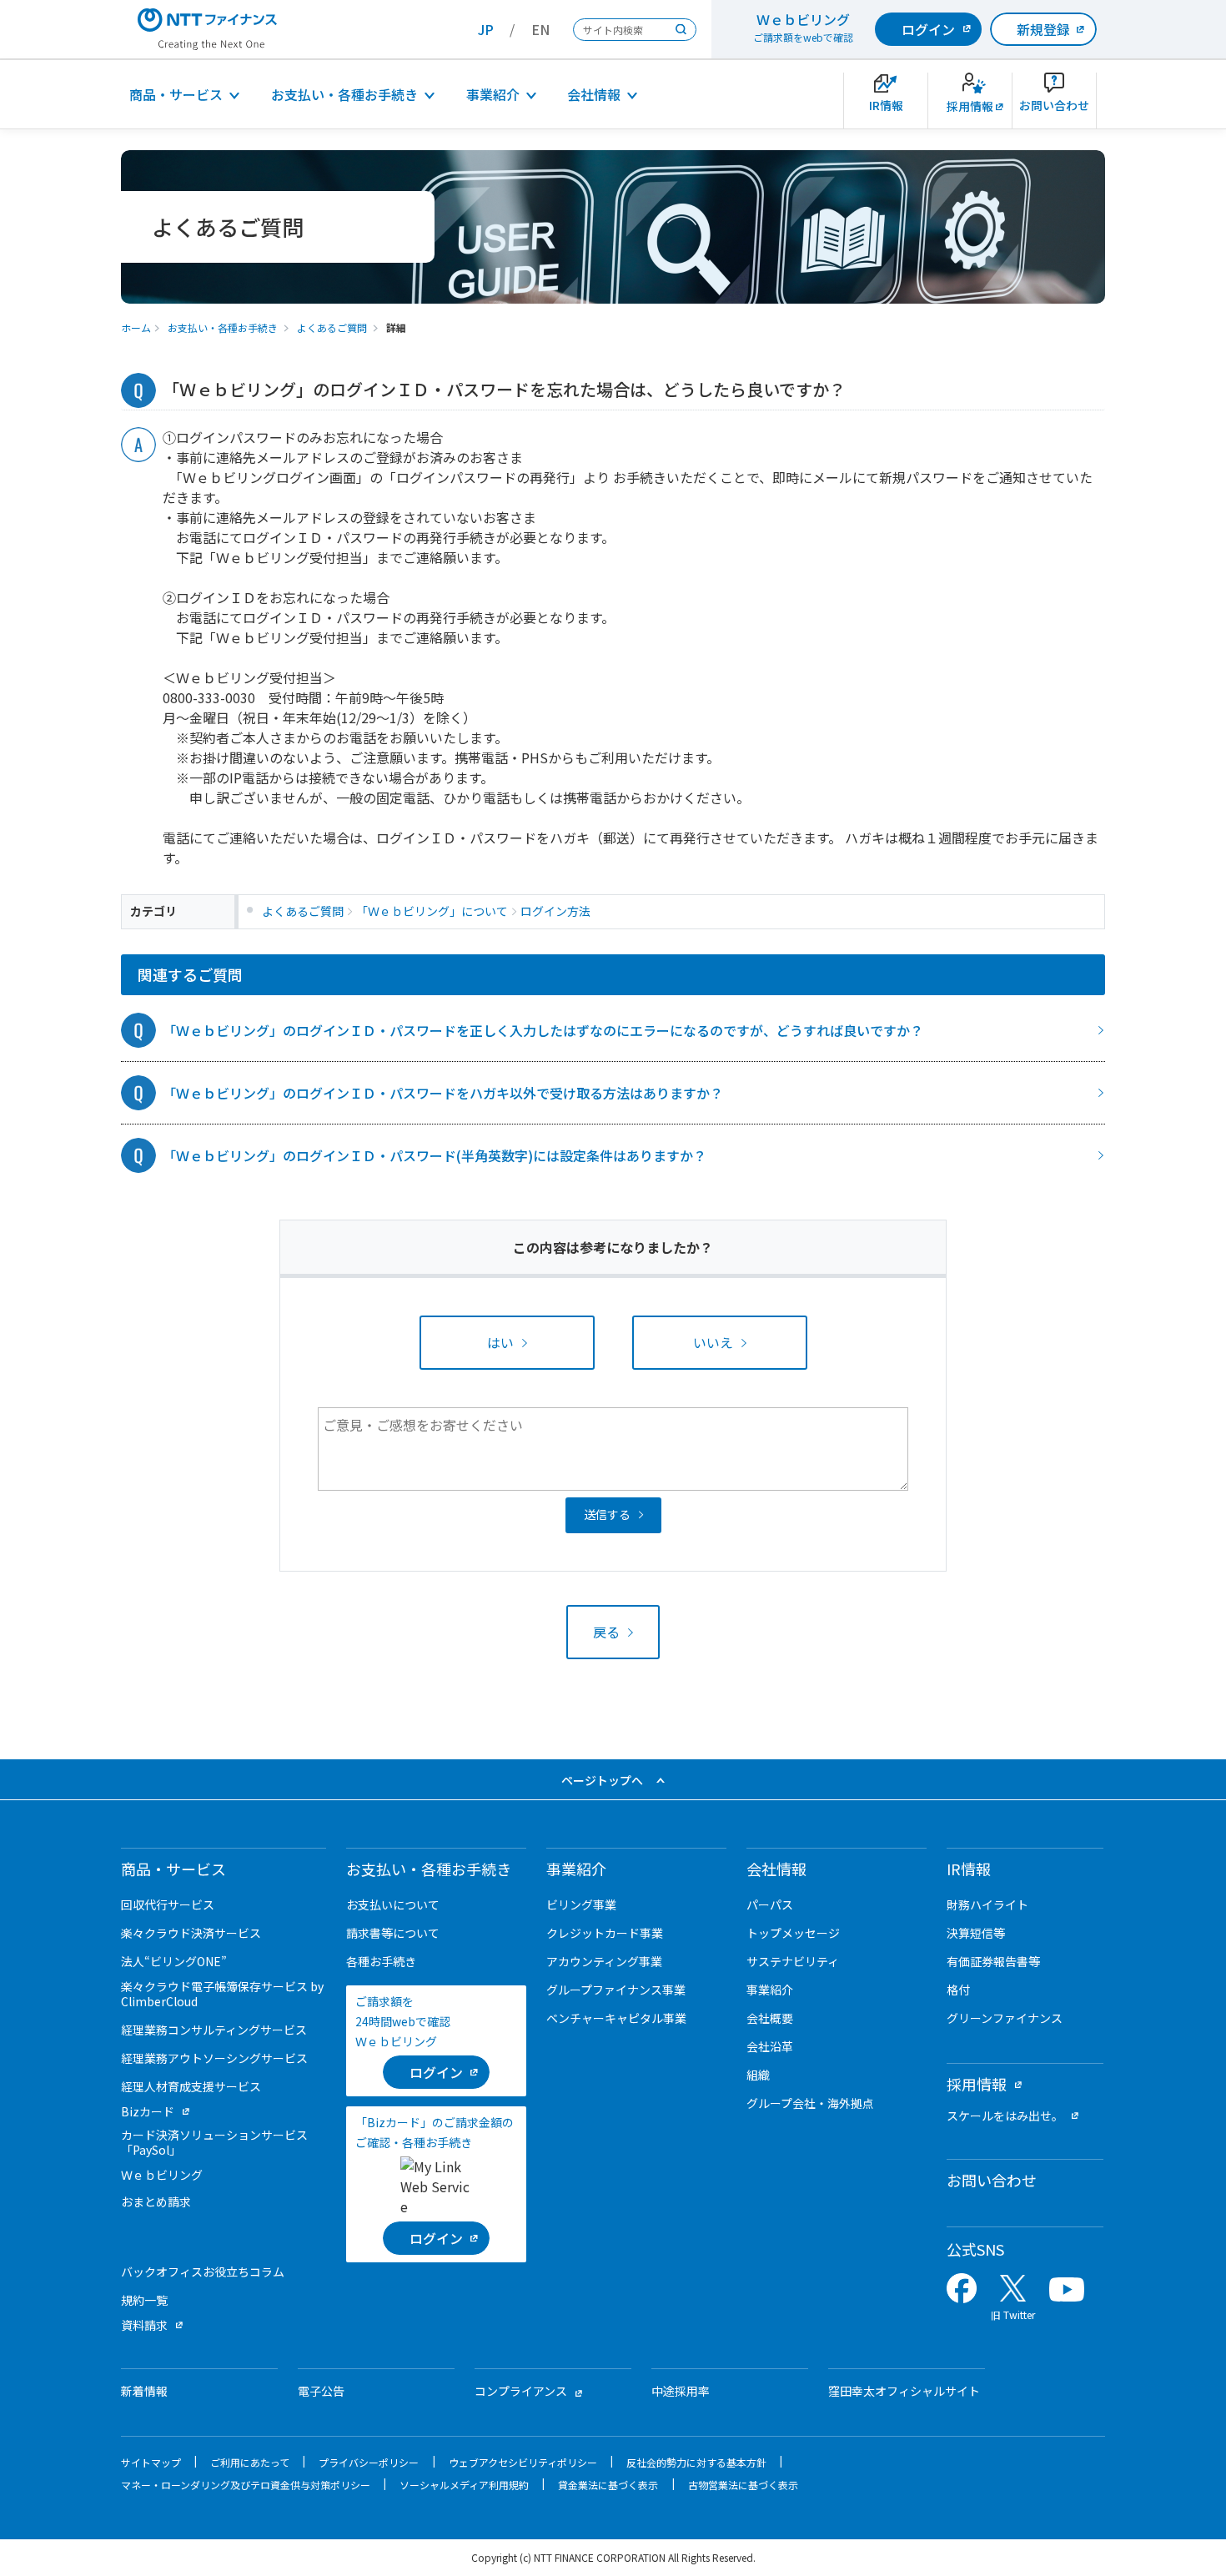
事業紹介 (493, 94)
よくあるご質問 (332, 327)
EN (540, 29)
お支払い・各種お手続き (344, 94)
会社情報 (594, 94)
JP (486, 29)
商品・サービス (176, 94)
